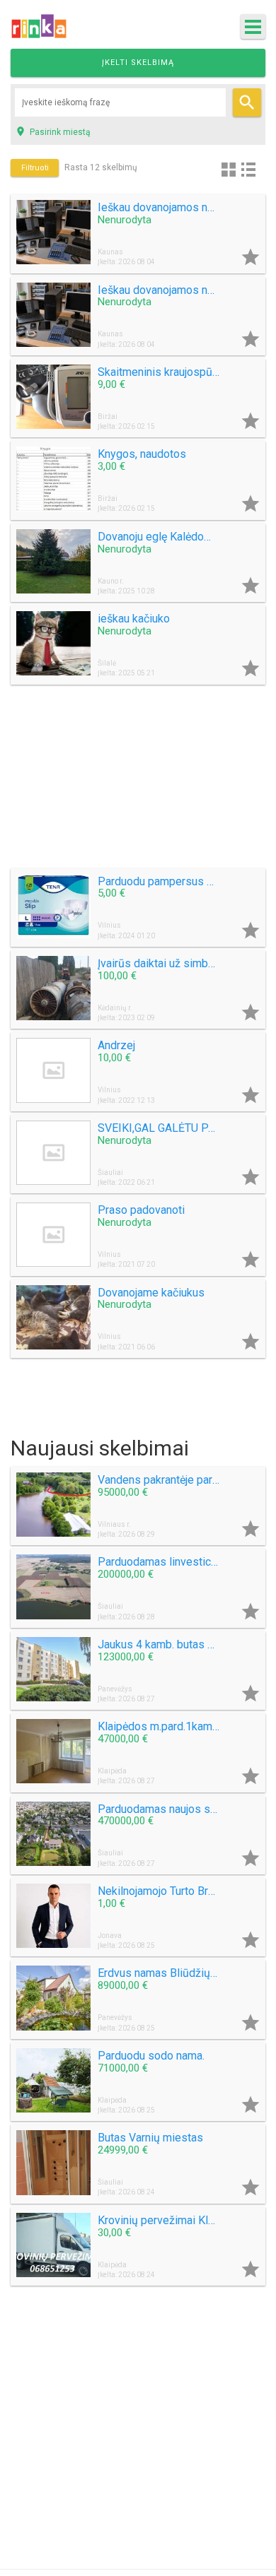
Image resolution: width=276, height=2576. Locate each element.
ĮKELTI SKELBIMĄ (138, 63)
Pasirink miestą (53, 131)
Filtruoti (35, 168)
